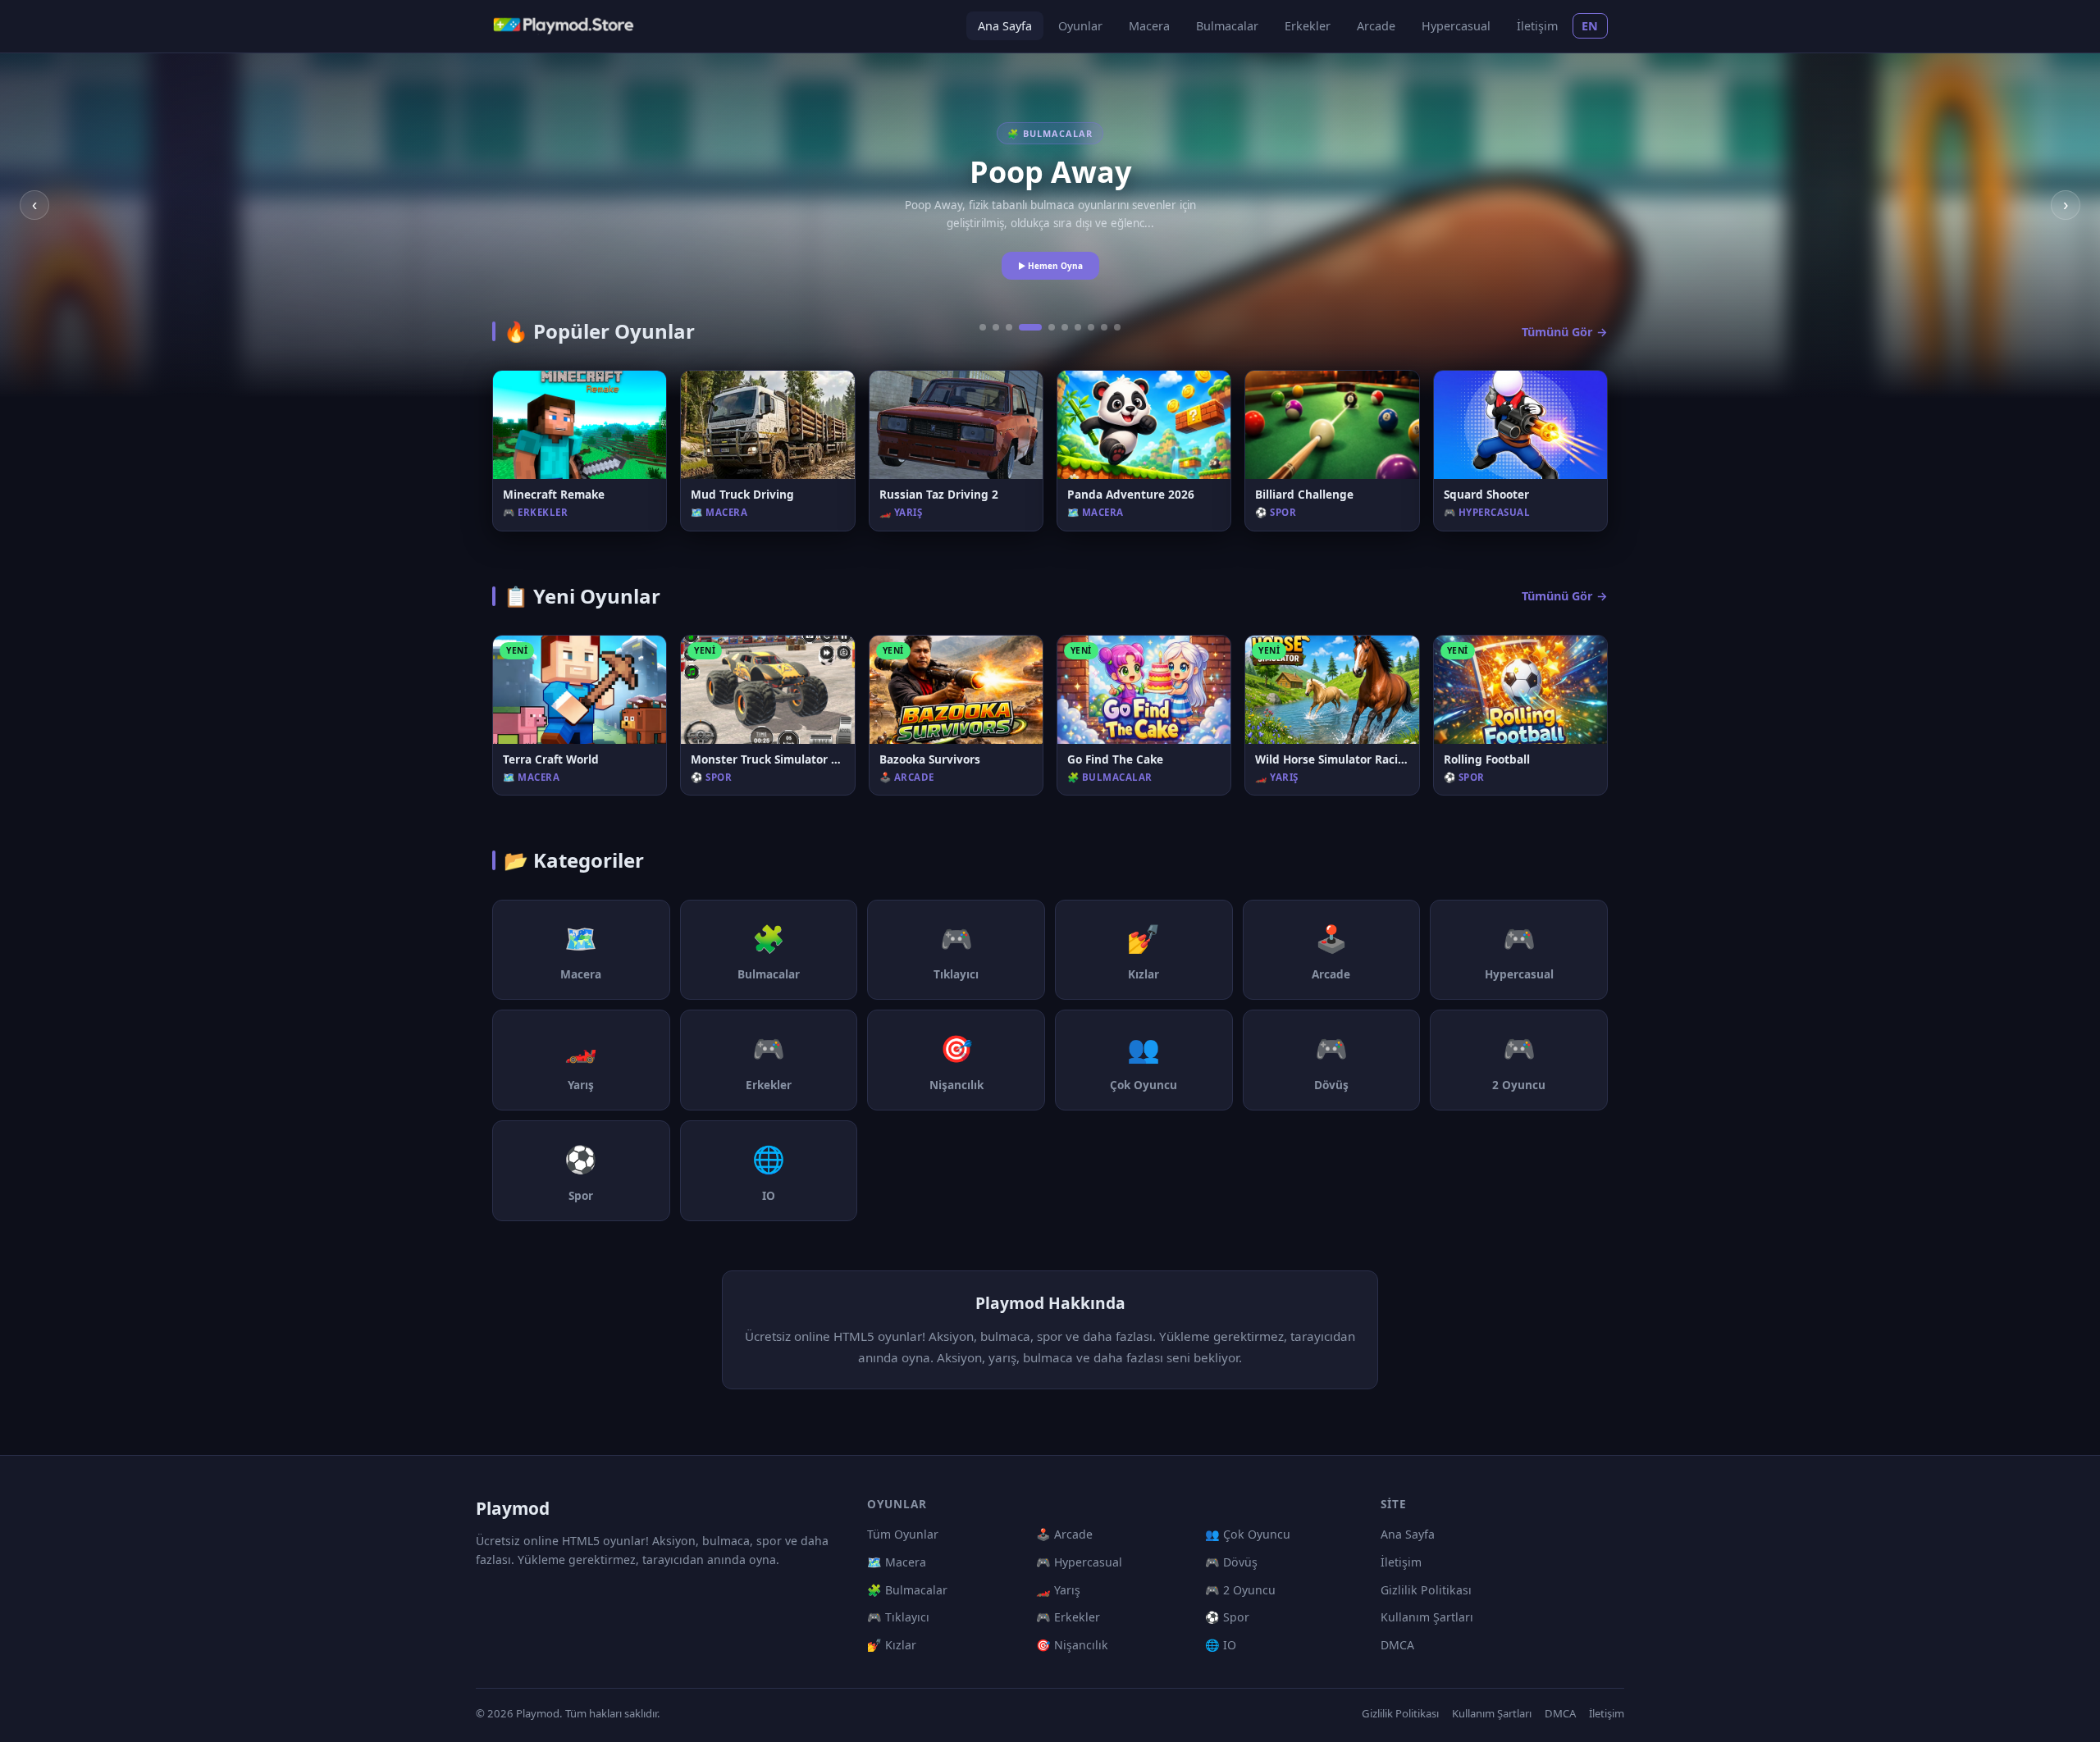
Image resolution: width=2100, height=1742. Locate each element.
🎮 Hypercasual (1079, 1562)
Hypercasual (1456, 26)
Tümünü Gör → (1565, 332)
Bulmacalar (1227, 26)
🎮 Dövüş (1231, 1562)
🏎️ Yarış (1058, 1590)
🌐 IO (1221, 1645)
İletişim (1537, 26)
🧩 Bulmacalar (907, 1590)
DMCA (1397, 1645)
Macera (1149, 26)
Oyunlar (1080, 26)
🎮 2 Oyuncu (1240, 1590)
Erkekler (1308, 26)
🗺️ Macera (897, 1562)
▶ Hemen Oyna (1050, 266)
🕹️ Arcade (1064, 1534)
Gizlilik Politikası (1426, 1590)
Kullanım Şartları (1427, 1617)
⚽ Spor (1227, 1617)
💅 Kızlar (892, 1645)
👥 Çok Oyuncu (1248, 1534)
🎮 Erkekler (1068, 1617)
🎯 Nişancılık (1072, 1645)
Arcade (1376, 26)
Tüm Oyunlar (903, 1534)
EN (1590, 26)
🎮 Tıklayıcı (898, 1617)
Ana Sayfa (1005, 26)
